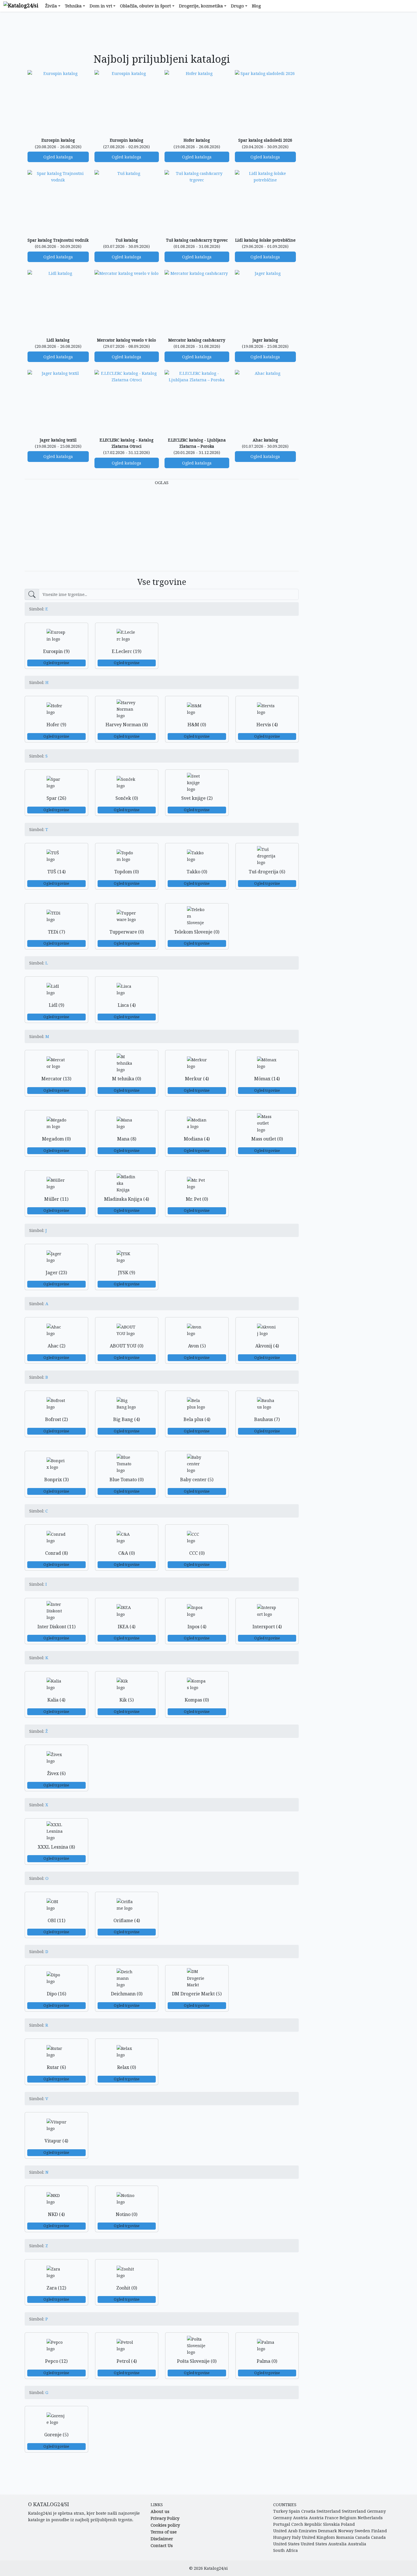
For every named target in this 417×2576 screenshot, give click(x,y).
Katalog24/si (216, 2568)
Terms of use (164, 2532)
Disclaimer (162, 2539)
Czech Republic (307, 2524)
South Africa (286, 2550)
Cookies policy (165, 2525)
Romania (345, 2537)
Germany (376, 2511)
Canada (363, 2537)
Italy (296, 2537)
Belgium (348, 2518)
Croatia (308, 2511)
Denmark (328, 2531)
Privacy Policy (165, 2518)
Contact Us (162, 2545)
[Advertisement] (162, 33)
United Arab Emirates (295, 2531)
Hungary (282, 2537)
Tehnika (73, 6)
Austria (300, 2518)
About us (160, 2511)
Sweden (362, 2531)
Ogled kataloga (58, 157)
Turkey (280, 2511)
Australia (337, 2544)
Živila (51, 6)
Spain (294, 2511)
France (332, 2518)
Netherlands (370, 2518)
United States (286, 2544)
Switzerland (329, 2511)
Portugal (282, 2524)
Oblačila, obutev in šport (146, 6)
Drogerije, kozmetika (201, 6)
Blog (256, 6)
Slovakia (331, 2524)
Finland (379, 2531)
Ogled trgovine (56, 663)
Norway (346, 2531)
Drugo (237, 6)
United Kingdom (318, 2537)
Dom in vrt (101, 6)
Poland (348, 2524)
